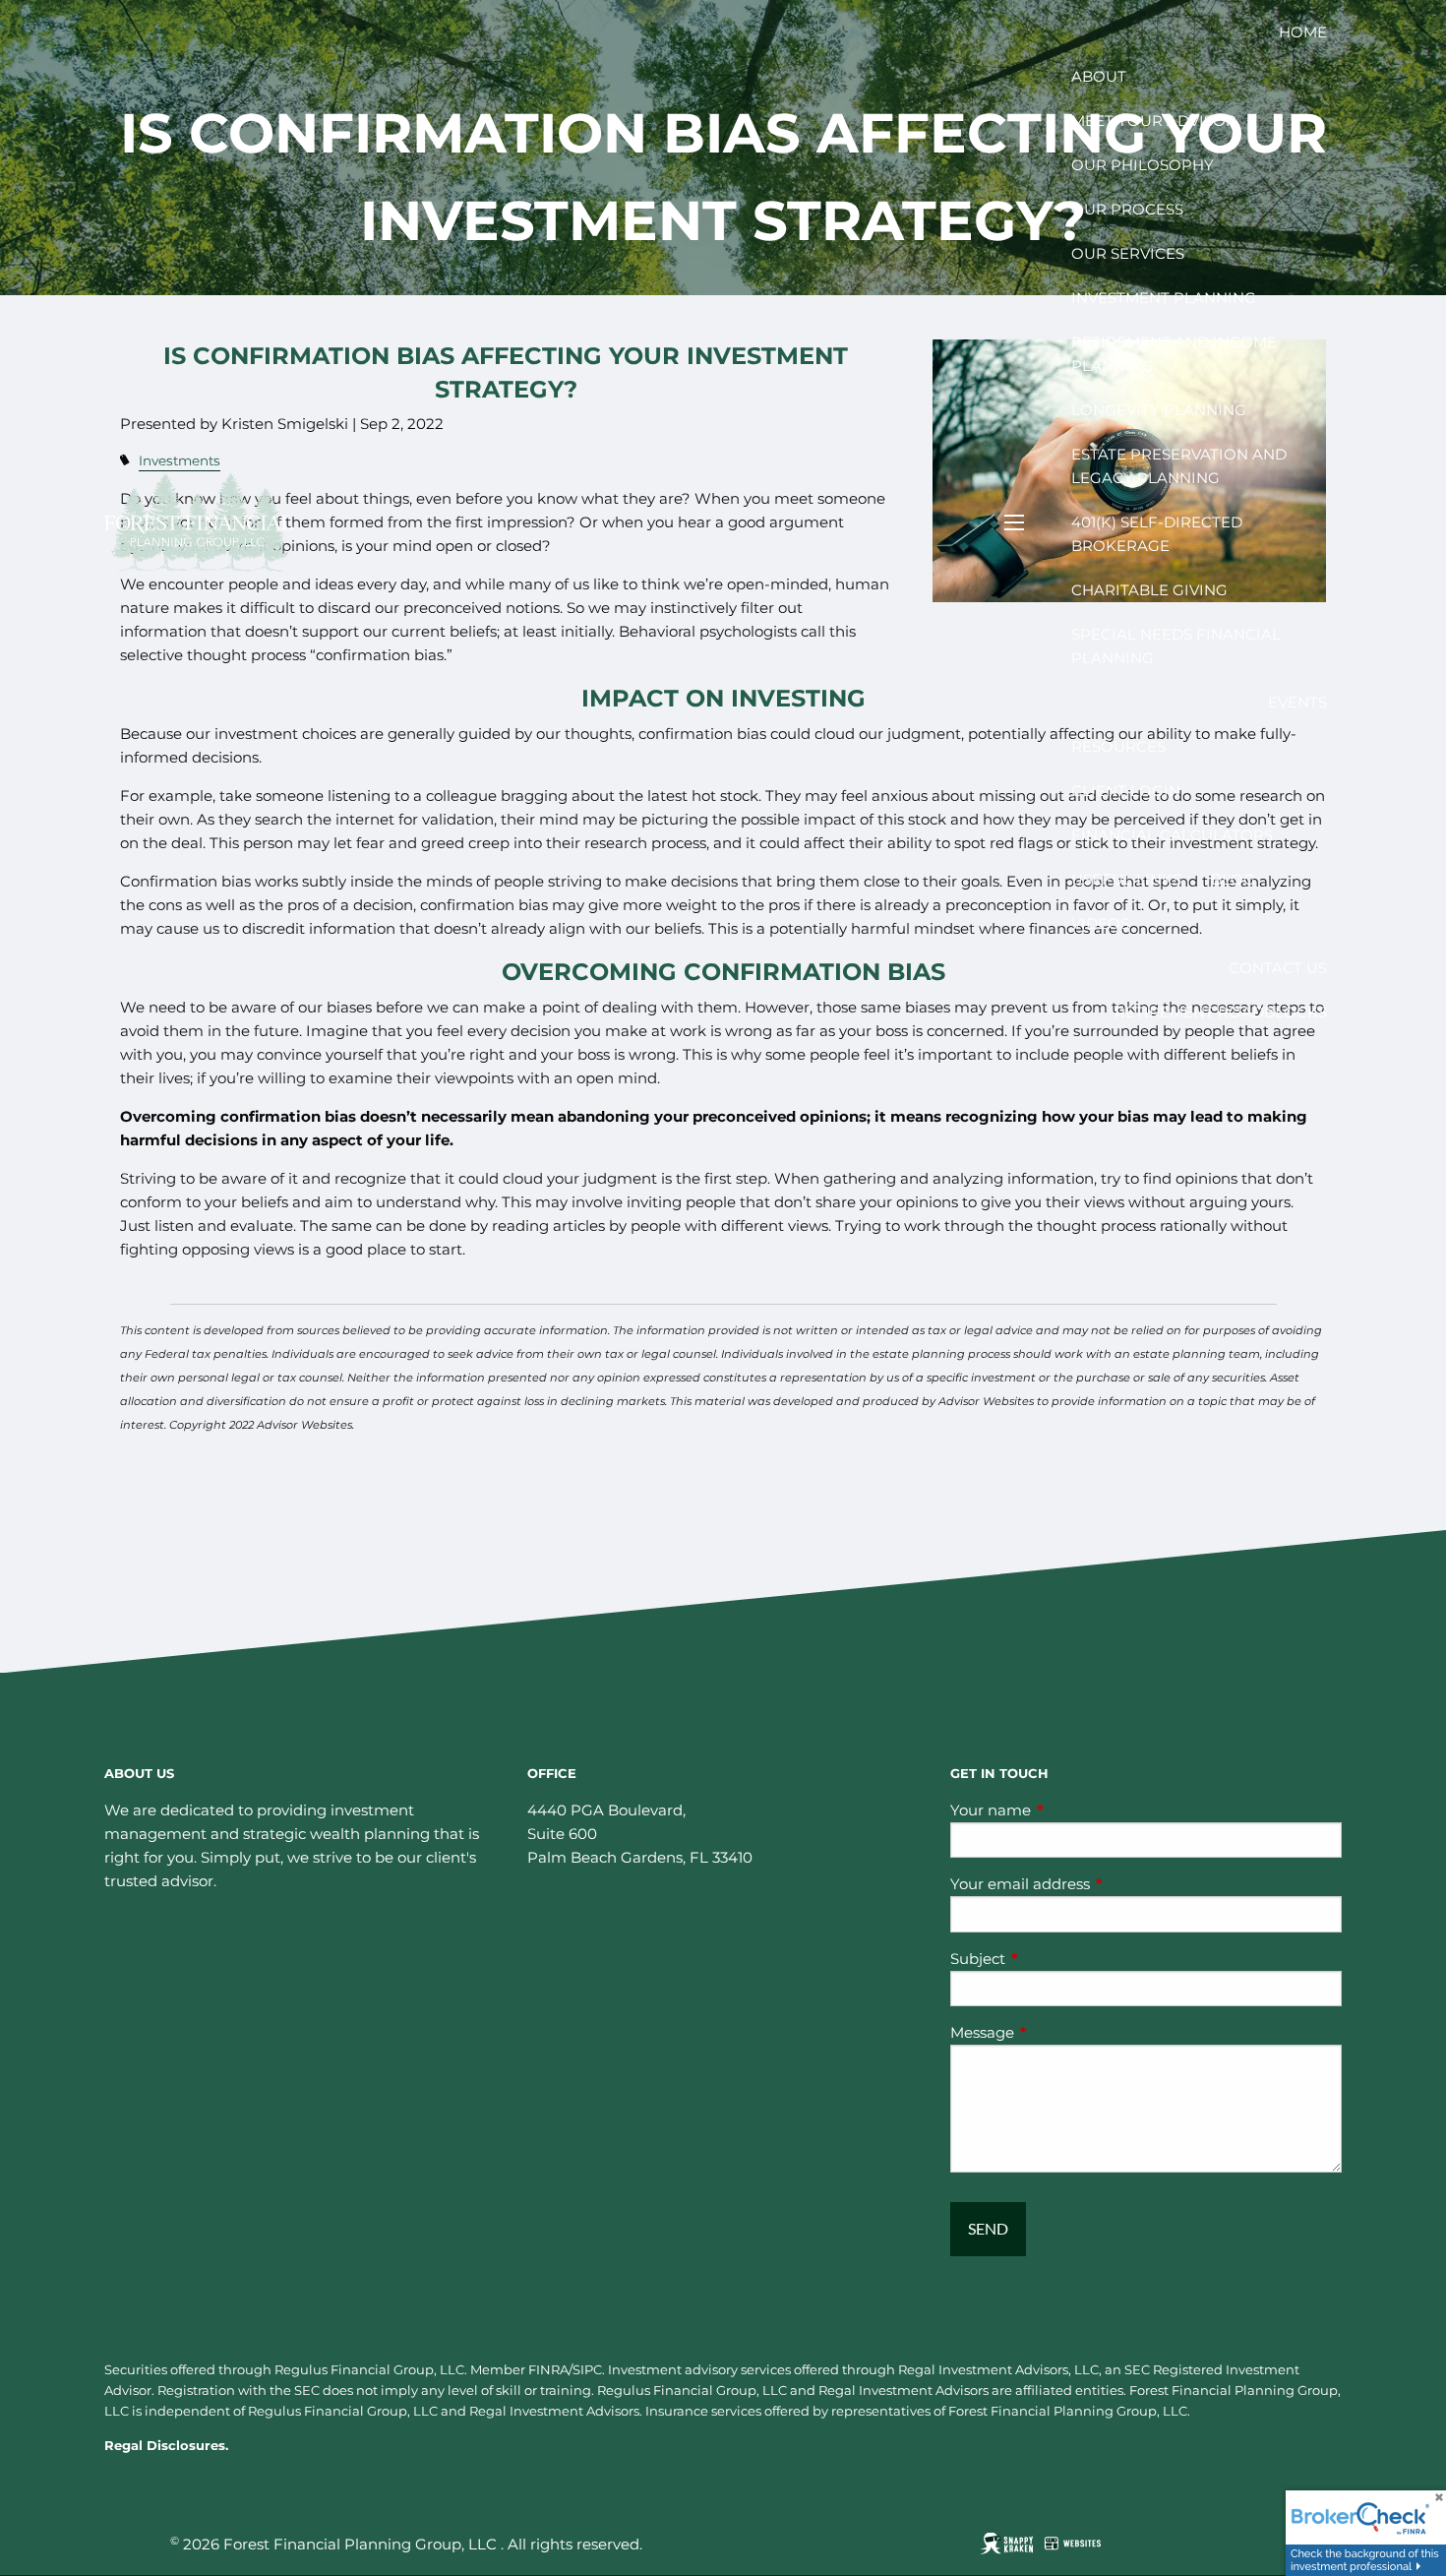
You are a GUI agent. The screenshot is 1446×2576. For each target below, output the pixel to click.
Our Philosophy (1143, 165)
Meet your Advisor (1154, 121)
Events (1297, 702)
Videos (1100, 923)
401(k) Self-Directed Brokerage (1157, 534)
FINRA (548, 2369)
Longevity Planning (1159, 410)
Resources (1118, 746)
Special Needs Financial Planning (1176, 646)
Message (1059, 2032)
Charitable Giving (1149, 590)
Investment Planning (1164, 298)
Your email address (1097, 1884)
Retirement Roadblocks (1221, 1012)
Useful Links (1126, 879)
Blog (1233, 879)
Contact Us (1278, 968)
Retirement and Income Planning (1174, 354)
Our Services (1128, 253)
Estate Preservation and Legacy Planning (1179, 466)
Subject (1054, 1959)
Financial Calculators (1172, 835)
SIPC (587, 2369)
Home (1303, 32)
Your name (1067, 1810)
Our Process (1127, 209)
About (1099, 76)
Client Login (1126, 791)
